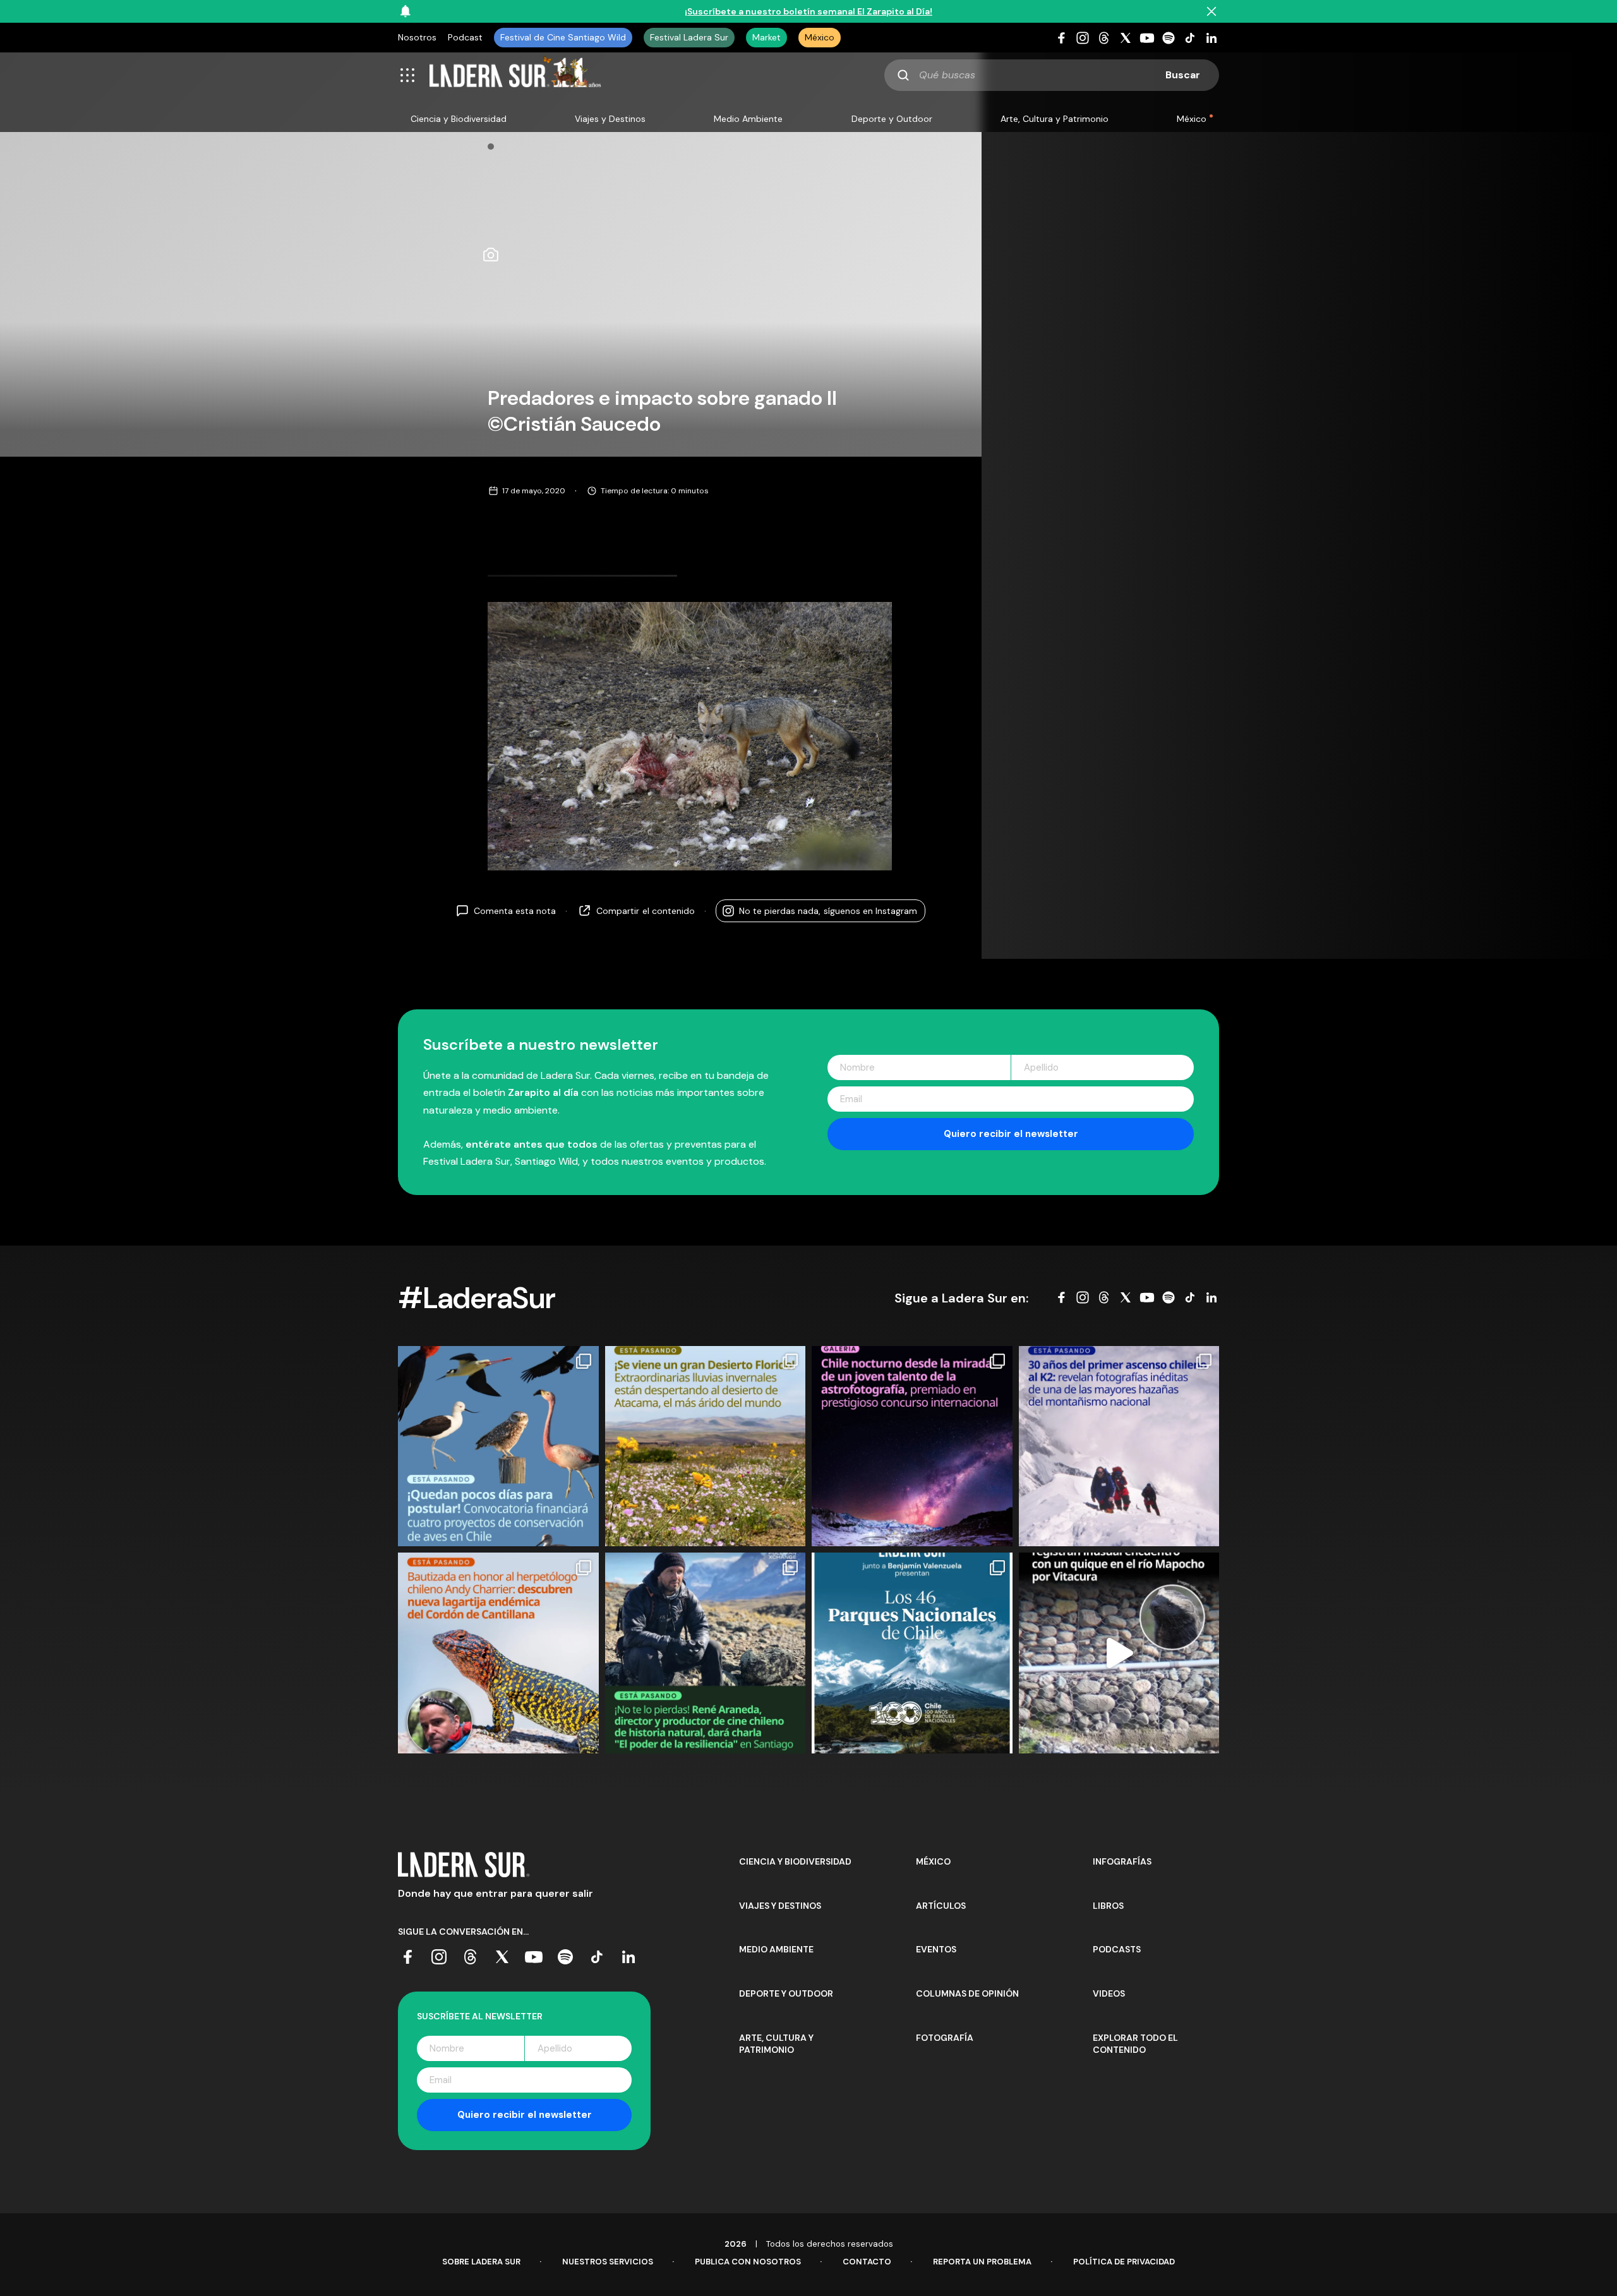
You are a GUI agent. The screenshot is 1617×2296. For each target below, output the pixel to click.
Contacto (867, 2262)
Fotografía (945, 2038)
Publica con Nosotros (748, 2262)
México (820, 37)
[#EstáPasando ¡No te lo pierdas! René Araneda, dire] (706, 1653)
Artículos (941, 1906)
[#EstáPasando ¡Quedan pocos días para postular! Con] (498, 1446)
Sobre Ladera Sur (481, 2262)
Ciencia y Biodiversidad (459, 119)
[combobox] (1052, 75)
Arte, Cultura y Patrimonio (1055, 119)
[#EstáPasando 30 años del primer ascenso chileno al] (1119, 1446)
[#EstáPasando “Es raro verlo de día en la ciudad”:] (1119, 1653)
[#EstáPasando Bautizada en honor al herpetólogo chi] (498, 1653)
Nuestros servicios (608, 2262)
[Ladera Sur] (515, 75)
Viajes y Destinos (610, 119)
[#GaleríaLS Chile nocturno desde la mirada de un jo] (912, 1446)
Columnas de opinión (967, 1993)
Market (766, 37)
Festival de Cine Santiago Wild (563, 37)
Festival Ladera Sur (689, 37)
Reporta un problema (982, 2262)
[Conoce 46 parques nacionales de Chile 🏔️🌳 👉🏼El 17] (912, 1653)
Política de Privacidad (1124, 2262)
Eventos (936, 1949)
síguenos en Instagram (828, 911)
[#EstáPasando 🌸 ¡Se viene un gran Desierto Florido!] (706, 1446)
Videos (1109, 1993)
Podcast (465, 37)
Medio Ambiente (748, 119)
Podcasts (1117, 1949)
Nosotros (417, 37)
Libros (1108, 1906)
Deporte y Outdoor (892, 119)
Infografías (1122, 1861)
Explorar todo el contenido (1135, 2044)
